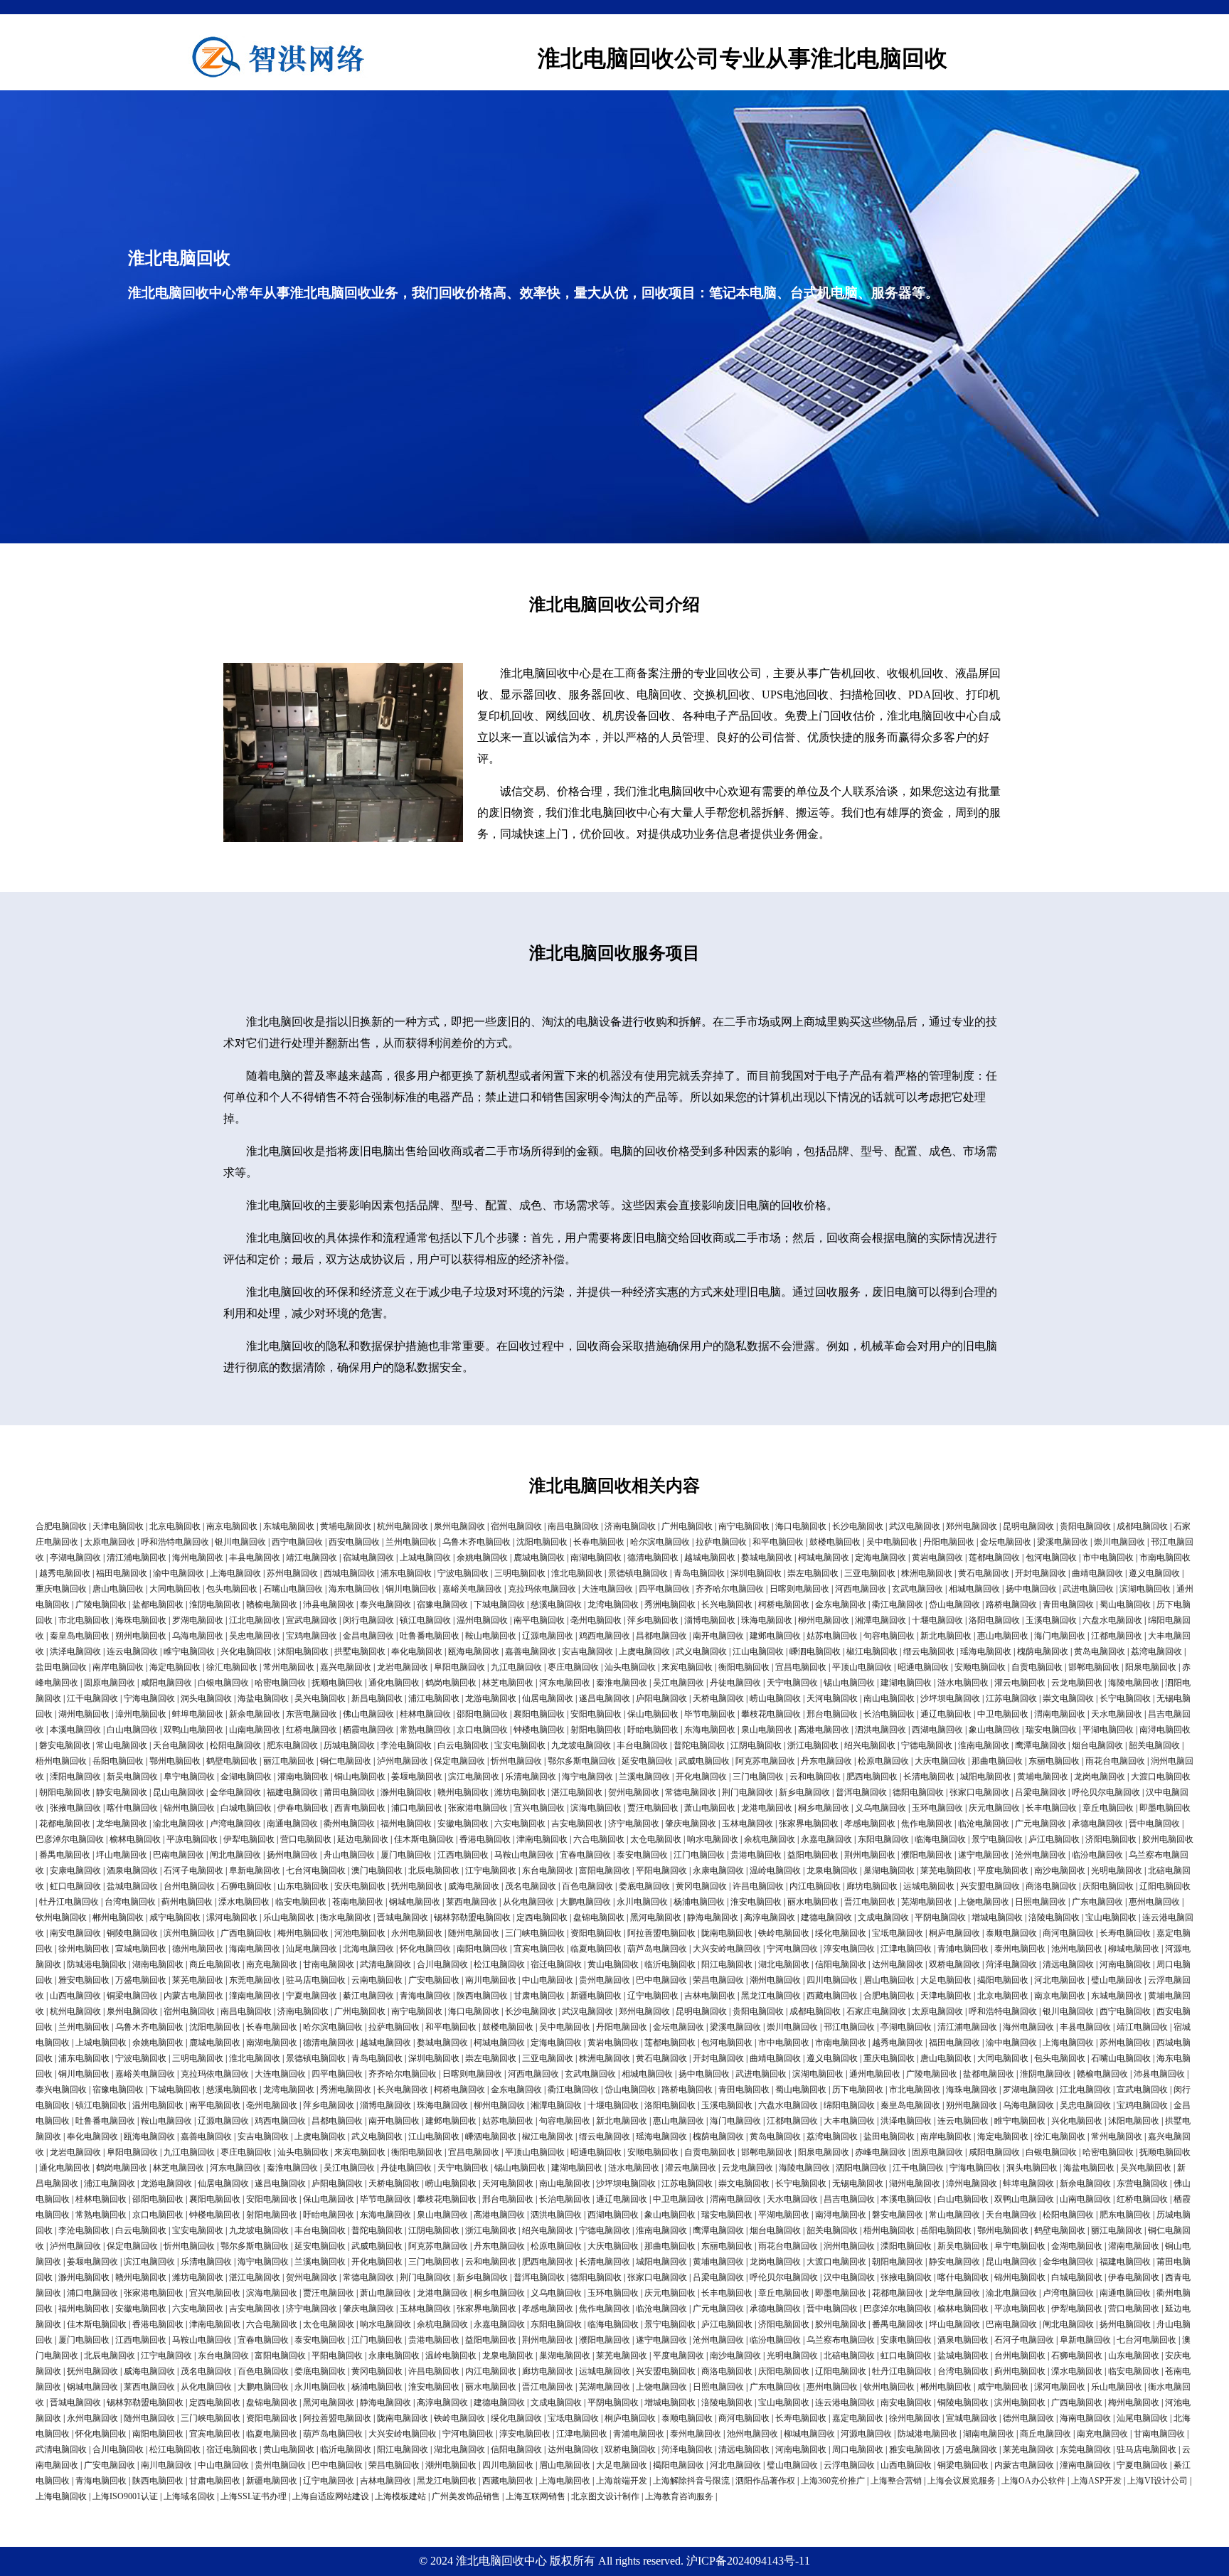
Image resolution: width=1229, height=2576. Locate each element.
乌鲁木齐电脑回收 (477, 1542)
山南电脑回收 (255, 1730)
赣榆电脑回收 (272, 1604)
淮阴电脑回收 (215, 1604)
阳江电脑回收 (727, 1964)
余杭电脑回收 (770, 1839)
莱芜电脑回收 (946, 1870)
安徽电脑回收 (463, 1824)
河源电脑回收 (866, 2434)
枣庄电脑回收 (573, 1667)
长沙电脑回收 (858, 1526)
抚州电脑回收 (417, 1886)
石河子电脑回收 (193, 1870)
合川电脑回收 (442, 1964)
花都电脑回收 (65, 1824)
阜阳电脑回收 (459, 1667)
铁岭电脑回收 (784, 1933)
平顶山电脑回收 (862, 1667)
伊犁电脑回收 (249, 1839)
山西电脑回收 (75, 1996)
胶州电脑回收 (1168, 1839)
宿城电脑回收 (368, 1558)
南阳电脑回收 (482, 1949)
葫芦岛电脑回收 (657, 1949)
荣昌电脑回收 (718, 1980)
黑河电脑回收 (656, 1917)
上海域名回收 (189, 2496)
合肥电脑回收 (61, 1526)
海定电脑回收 (175, 1667)
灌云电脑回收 (1020, 1683)
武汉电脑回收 (915, 1526)
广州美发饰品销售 (466, 2496)
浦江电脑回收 (434, 1698)
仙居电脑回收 (548, 1698)
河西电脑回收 (861, 1589)
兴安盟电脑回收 (990, 1886)
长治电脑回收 (889, 1714)
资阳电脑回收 (596, 1933)
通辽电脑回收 (946, 1714)
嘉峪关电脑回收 (472, 1589)
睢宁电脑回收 (189, 1651)
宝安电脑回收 (520, 1745)
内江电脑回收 (815, 1886)
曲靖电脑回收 (1097, 1573)
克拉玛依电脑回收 (542, 1589)
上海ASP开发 (1096, 2481)
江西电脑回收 (463, 1855)
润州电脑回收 (849, 2246)
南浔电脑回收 (1165, 1730)
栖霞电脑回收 (368, 1730)
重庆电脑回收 (61, 1589)
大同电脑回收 (175, 1589)
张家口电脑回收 (979, 1792)
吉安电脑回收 (577, 1824)
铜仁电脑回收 (346, 1761)
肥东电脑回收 (292, 1745)
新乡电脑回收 (804, 1792)
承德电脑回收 (1097, 1824)
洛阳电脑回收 (994, 1620)
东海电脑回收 (710, 1730)
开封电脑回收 (1041, 1573)
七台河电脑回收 (316, 1870)
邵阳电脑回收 (482, 1714)
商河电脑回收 (1068, 1933)
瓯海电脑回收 (474, 1651)
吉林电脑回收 (710, 1996)
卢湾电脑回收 (235, 1824)
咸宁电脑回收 (175, 1917)
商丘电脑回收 (215, 1964)
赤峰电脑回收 (880, 2152)
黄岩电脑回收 (937, 1558)
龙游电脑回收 (491, 1698)
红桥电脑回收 (312, 1730)
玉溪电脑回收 (1051, 1620)
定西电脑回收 (542, 1917)
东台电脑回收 (548, 1870)
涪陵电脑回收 (1054, 1917)
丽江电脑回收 (289, 1761)
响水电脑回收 (713, 1839)
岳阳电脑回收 (118, 1761)
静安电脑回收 (122, 1792)
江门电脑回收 (699, 1855)
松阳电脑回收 (235, 1745)
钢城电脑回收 (415, 1902)
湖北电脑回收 (784, 1964)
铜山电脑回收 (360, 1777)
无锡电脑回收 (858, 2183)
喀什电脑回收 (132, 1808)
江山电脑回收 (758, 1651)
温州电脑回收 (482, 1620)
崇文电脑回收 (1068, 1698)
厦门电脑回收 (406, 1855)
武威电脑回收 (704, 1761)
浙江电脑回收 (813, 1745)
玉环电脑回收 (937, 1808)
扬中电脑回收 (1031, 1589)
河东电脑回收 (565, 1683)
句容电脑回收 (889, 1636)
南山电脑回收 (889, 1698)
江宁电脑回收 (491, 1870)
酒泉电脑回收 (132, 1870)
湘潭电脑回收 (880, 1620)
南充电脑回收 (272, 1964)
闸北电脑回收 (235, 1855)
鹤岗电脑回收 (451, 1683)
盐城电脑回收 (132, 1886)
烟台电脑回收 (1097, 1745)
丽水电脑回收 (813, 1902)
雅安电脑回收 (84, 1980)
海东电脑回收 (354, 1589)
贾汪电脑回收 (653, 1808)
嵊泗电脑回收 (815, 1651)
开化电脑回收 (701, 1777)
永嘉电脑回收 (826, 1839)
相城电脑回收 (974, 1589)
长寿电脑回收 (1125, 1933)
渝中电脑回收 (179, 1573)
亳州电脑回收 (596, 1620)
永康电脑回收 (718, 1870)
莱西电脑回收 (472, 1902)
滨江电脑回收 (474, 1777)
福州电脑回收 (406, 1824)
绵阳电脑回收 (849, 2105)
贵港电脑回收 (756, 1855)
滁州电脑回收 (406, 1792)
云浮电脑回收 (849, 2465)
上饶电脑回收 (984, 1902)
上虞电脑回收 (644, 1651)
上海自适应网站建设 (331, 2496)
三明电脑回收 (520, 1573)
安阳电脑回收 (596, 1714)
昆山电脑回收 (179, 1792)
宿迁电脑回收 (556, 1964)
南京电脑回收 (232, 1526)
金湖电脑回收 (246, 1777)
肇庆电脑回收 (691, 1824)
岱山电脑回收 (954, 1604)
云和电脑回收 (815, 1777)
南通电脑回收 (292, 1824)
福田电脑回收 (122, 1573)
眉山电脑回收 (889, 1980)
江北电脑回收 (255, 1620)
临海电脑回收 (940, 1839)
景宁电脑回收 (997, 1839)
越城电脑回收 (710, 1558)
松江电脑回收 (499, 1964)
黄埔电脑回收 (346, 1526)
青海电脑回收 (425, 1996)
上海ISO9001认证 (125, 2496)
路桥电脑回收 (1011, 1604)
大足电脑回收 (946, 1980)
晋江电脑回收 (870, 1902)
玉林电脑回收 (747, 1824)
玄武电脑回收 (917, 1589)
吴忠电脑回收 (255, 1636)
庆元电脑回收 (994, 1808)
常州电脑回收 (289, 1667)
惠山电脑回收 (1003, 1636)
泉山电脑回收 (767, 1730)
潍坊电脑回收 (520, 1792)
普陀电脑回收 (699, 1745)
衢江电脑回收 (898, 1604)
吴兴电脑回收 (320, 1698)
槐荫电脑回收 (1043, 1651)
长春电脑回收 (599, 1542)
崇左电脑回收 (813, 1573)
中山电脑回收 (548, 1980)
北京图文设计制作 (605, 2496)
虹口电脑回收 (75, 1886)
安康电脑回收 (75, 1870)
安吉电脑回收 (587, 1651)
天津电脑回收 (118, 1526)
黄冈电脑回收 (701, 1886)
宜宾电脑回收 (539, 1949)
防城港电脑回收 (97, 1964)
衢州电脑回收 (349, 1824)
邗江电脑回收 (849, 2027)
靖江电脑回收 (312, 1558)
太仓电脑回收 (656, 1839)
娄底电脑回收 (644, 1886)
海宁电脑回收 (587, 1777)
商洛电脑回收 (1051, 1886)
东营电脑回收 (312, 1714)
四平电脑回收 (664, 1589)
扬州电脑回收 (292, 1855)
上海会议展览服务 (962, 2481)
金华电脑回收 (235, 1792)
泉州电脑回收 (459, 1526)
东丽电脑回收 (1054, 1761)
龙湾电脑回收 (613, 1604)
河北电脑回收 (1060, 1980)
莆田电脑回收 (349, 1792)
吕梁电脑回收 (1041, 1792)
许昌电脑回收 (758, 1886)
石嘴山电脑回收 (293, 1589)
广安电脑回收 (434, 1980)
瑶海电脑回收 (986, 1651)
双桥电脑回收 (954, 1964)
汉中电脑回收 (849, 2277)
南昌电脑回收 (573, 1526)
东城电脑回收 (289, 1526)
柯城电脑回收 (824, 1558)
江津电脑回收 (906, 1949)
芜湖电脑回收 (927, 1902)
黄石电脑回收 (984, 1573)
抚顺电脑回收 (337, 1683)
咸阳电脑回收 (166, 1683)
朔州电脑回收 (141, 1636)
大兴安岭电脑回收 (727, 1949)
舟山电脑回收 (349, 1855)
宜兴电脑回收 (539, 1808)
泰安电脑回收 (642, 1855)
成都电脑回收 (1142, 1526)
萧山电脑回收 (710, 1808)
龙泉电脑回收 (832, 1870)
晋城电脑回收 (403, 1917)
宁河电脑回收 (792, 1949)
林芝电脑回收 (508, 1683)
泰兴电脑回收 (385, 1604)
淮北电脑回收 (577, 1573)
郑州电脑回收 (972, 1526)
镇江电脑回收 (425, 1620)
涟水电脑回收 (963, 1683)
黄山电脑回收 (613, 1964)
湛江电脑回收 (577, 1792)
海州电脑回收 (198, 1558)
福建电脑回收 (292, 1792)
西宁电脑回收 (297, 1542)
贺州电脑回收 (634, 1792)
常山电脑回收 (122, 1745)
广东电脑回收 (1097, 1902)
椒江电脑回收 (872, 1651)
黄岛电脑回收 (1100, 1651)
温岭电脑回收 (775, 1870)
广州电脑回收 (687, 1526)
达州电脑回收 (898, 1964)
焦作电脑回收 (927, 1824)
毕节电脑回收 (710, 1714)
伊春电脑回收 (303, 1808)
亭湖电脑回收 (75, 1558)
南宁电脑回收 (744, 1526)
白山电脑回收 (132, 1730)
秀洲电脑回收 (670, 1604)
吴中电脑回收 (892, 1542)
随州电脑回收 (474, 1933)
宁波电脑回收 (463, 1573)
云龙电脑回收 (1077, 1683)
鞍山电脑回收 (491, 1636)
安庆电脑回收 (360, 1886)
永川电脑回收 (642, 1902)
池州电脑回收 (1077, 1949)
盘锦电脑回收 (599, 1917)
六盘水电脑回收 (1112, 1620)
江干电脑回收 (92, 1698)
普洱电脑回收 (861, 1792)
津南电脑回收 (542, 1839)
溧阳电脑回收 (75, 1777)
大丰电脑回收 (849, 2121)
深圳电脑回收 (756, 1573)
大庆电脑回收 (940, 1761)
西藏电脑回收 (832, 1996)
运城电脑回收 (929, 1886)
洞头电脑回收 (206, 1698)
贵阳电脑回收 (1085, 1526)
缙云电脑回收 (929, 1651)
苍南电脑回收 (358, 1902)
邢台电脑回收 (832, 1714)
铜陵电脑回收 (132, 1933)
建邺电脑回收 (775, 1636)
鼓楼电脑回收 (835, 1542)
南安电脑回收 (75, 1933)
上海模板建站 (400, 2496)
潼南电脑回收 (255, 1996)
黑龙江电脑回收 (771, 1996)
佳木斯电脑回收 (424, 1839)
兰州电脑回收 (411, 1542)
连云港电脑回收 (845, 2402)
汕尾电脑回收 (312, 1949)
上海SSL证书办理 (254, 2496)
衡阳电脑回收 (744, 1667)
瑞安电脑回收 (1051, 1730)
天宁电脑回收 (792, 1683)
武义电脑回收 (701, 1651)
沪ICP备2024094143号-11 (748, 2561)
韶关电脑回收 (1154, 1745)
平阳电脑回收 (661, 1870)
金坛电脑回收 (1006, 1542)
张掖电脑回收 (75, 1808)
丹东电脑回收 (826, 1761)
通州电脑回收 (875, 2074)
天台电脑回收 (179, 1745)
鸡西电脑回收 (605, 1636)
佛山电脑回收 (368, 1714)
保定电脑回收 (459, 1761)
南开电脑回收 (718, 1636)
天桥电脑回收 (718, 1698)
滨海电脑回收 (596, 1808)
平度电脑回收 (1003, 1870)
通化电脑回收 (394, 1683)
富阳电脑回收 (605, 1870)
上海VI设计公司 (1158, 2481)
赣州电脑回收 (463, 1792)
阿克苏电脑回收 (765, 1761)
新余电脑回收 (255, 1714)
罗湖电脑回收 (198, 1620)
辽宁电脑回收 (653, 1996)
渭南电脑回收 (1060, 1714)
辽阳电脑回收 (1165, 1886)
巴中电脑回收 (661, 1980)
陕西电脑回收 (482, 1996)
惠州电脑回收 (1154, 1902)
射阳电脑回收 (596, 1730)
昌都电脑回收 (661, 1636)
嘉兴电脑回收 (346, 1667)
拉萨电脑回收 (721, 1542)
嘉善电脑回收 (531, 1651)
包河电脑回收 (1051, 1558)
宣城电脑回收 (141, 1949)
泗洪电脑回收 (880, 1730)
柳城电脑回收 (1134, 1949)
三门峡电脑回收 (535, 1933)
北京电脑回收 (175, 1526)
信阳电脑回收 (841, 1964)
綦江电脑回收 (368, 1996)
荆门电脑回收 (747, 1792)
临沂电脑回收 (670, 1964)
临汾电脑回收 (1097, 1855)
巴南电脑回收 (179, 1855)
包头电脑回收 (232, 1589)
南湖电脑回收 (596, 1558)
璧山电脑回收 (1117, 1980)
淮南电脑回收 (984, 1745)
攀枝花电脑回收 (771, 1714)
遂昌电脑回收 (605, 1698)
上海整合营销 (896, 2481)
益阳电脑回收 (813, 1855)
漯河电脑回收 (232, 1917)
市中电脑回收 (1108, 1558)
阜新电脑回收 (255, 1870)
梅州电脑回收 (303, 1933)
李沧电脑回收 (406, 1745)
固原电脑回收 (110, 1683)
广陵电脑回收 (101, 1604)
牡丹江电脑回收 (69, 1902)
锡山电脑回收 (849, 1683)
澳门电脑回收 (377, 1870)
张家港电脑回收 (478, 1808)
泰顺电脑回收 (1011, 1933)
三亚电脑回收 (870, 1573)
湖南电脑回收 (158, 1964)
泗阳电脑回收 (861, 2168)
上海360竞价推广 (833, 2481)
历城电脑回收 (349, 1745)
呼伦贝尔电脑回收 (1106, 1792)
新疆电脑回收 (596, 1996)
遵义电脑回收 (1154, 1573)
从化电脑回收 (528, 1902)
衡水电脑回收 (346, 1917)
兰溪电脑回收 (644, 1777)
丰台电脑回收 (642, 1745)
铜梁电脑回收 (132, 1996)
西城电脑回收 (349, 1573)
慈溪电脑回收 (556, 1604)
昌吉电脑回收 (849, 2199)
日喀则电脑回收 (799, 1589)
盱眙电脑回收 (653, 1730)
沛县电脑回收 (329, 1604)
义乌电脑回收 (880, 1808)
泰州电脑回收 (1020, 1949)
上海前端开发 (622, 2481)
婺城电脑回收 (767, 1558)
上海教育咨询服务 (679, 2496)
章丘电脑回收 (1108, 1808)
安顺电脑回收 (980, 1667)
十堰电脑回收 (937, 1620)
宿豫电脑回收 (442, 1604)
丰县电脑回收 (255, 1558)
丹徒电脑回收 (735, 1683)
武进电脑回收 (1088, 1589)
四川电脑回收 (832, 1980)
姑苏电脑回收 (832, 1636)
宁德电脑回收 (927, 1745)
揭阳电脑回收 (1003, 1980)
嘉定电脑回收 (858, 2418)
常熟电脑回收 (425, 1730)
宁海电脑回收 (149, 1698)
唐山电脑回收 (118, 1589)
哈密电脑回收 (280, 1683)
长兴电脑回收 (727, 1604)
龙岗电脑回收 (1100, 1777)
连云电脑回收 (132, 1651)
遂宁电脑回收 (984, 1855)
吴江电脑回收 (679, 1683)
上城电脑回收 (425, 1558)
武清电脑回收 (385, 1964)
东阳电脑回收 (883, 1839)
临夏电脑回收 (596, 1949)
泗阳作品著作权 (765, 2481)
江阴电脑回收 (756, 1745)
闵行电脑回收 (368, 1620)
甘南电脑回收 (329, 1964)
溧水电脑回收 (244, 1902)
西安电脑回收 (354, 1542)
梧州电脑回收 (61, 1761)
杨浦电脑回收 (699, 1902)
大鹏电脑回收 (585, 1902)
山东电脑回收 (303, 1886)
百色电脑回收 (587, 1886)
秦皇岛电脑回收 (80, 1636)
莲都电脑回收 (994, 1558)
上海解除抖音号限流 (691, 2481)
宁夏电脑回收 (312, 1996)
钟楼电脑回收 (539, 1730)
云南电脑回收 (377, 1980)
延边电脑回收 (363, 1839)
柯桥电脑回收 (784, 1604)
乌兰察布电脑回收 (841, 2340)
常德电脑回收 (691, 1792)
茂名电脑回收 (531, 1886)
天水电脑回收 (1117, 1714)
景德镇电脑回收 (638, 1573)
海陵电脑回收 (1134, 1683)
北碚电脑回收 (849, 2356)
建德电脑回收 (826, 1917)
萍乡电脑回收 (653, 1620)
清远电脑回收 (1068, 1964)
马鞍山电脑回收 (524, 1855)
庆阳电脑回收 (1108, 1886)
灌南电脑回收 (303, 1777)
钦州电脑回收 (61, 1917)
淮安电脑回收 (756, 1902)
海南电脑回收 (255, 1949)
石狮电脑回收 (246, 1886)
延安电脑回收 (647, 1761)
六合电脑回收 (599, 1839)
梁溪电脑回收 (1063, 1542)
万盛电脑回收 (141, 1980)
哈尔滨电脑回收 (660, 1542)
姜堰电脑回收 (417, 1777)
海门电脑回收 (1060, 1636)
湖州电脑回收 (84, 1714)
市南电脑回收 (1165, 1558)
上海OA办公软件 (1033, 2481)
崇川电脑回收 (1119, 1542)
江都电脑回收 (1117, 1636)
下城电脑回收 (499, 1604)
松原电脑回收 (883, 1761)
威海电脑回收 (474, 1886)
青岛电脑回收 (699, 1573)
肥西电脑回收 (872, 1777)
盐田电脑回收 (61, 1667)
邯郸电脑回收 (1094, 1667)
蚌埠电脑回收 (198, 1714)
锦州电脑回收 (189, 1808)
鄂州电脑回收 (175, 1761)
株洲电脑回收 (927, 1573)
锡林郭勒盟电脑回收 (472, 1917)
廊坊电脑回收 (872, 1886)
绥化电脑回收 (841, 1933)
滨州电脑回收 (189, 1933)
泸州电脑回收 (403, 1761)
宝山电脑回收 (1111, 1917)
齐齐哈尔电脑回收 (730, 1589)
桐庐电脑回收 (954, 1933)
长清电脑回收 (929, 1777)
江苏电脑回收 (1011, 1698)
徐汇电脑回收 (232, 1667)
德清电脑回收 (653, 1558)
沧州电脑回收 (1041, 1855)
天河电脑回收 (832, 1698)
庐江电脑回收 (1054, 1839)
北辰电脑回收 (434, 1870)
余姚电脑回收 (482, 1558)
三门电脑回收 (758, 1777)
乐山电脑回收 (289, 1917)
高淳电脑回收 (770, 1917)
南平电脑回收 (539, 1620)
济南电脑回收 (630, 1526)
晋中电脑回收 (1154, 1824)
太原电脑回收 (110, 1542)
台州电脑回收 (189, 1886)
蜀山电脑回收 (1125, 1604)
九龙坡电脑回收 (581, 1745)
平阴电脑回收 (940, 1917)
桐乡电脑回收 (824, 1808)
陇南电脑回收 (727, 1933)
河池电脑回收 (360, 1933)
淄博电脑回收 (710, 1620)
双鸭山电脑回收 (193, 1730)
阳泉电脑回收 (1151, 1667)
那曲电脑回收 (997, 1761)
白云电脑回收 (463, 1745)
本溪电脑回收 (75, 1730)
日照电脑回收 (1041, 1902)
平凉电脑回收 (192, 1839)
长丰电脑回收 (1051, 1808)
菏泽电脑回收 (1011, 1964)
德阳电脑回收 (918, 1792)
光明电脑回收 (1117, 1870)
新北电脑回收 (946, 1636)
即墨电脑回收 (1165, 1808)
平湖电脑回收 (1108, 1730)
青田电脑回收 (1068, 1604)
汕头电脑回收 (630, 1667)
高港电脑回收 (824, 1730)
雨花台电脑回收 (1115, 1761)
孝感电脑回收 (870, 1824)
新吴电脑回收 (132, 1777)
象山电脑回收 (994, 1730)
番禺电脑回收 (65, 1855)
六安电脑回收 (520, 1824)
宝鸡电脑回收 (312, 1636)
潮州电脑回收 (775, 1980)
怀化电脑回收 (425, 1949)
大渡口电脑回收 (1161, 1777)
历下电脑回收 (858, 2090)
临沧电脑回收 (984, 1824)
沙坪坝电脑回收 (950, 1698)
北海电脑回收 (368, 1949)
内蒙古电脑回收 (193, 1996)
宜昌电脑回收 (801, 1667)
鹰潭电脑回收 (1041, 1745)
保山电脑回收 (653, 1714)
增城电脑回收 (997, 1917)
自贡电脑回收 (1037, 1667)
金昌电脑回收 (368, 1636)
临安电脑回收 (301, 1902)
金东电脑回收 (841, 1604)
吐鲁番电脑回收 (430, 1636)
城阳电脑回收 (986, 1777)
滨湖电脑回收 (1145, 1589)
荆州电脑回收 (870, 1855)
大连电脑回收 (607, 1589)
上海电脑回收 (235, 1573)
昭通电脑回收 (923, 1667)
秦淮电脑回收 (622, 1683)
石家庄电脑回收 (876, 2011)
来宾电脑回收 (687, 1667)
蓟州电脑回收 (187, 1902)
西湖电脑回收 (937, 1730)
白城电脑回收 (246, 1808)
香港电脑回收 (485, 1839)
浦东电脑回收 (406, 1573)
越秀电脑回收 (65, 1573)
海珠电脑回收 (141, 1620)
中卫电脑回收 (1003, 1714)
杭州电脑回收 (403, 1526)
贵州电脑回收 (605, 1980)
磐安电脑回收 (65, 1745)
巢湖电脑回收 (889, 1870)
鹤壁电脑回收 (232, 1761)
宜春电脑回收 (585, 1855)
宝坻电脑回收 (898, 1933)
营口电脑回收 (306, 1839)
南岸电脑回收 (118, 1667)
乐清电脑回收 (531, 1777)
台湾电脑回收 (130, 1902)
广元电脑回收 (1041, 1824)
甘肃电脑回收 (539, 1996)
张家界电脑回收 (809, 1824)
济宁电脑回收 (634, 1824)
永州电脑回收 (417, 1933)
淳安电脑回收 (849, 1949)
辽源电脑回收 (548, 1636)
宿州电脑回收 (516, 1526)
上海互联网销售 (536, 2496)
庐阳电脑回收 (661, 1698)
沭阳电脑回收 (303, 1651)
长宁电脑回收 (1125, 1698)
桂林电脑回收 (425, 1714)
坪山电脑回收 (122, 1855)
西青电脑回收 (360, 1808)
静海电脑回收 (713, 1917)
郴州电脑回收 (118, 1917)
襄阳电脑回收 (539, 1714)
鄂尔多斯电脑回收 (582, 1761)
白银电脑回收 (223, 1683)
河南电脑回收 (1125, 1964)
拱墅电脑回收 (360, 1651)
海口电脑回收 (801, 1526)
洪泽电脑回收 (75, 1651)
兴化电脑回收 (246, 1651)
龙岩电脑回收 (403, 1667)
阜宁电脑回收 (189, 1777)
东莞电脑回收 (255, 1980)
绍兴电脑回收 (870, 1745)
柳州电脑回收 (824, 1620)
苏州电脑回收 (292, 1573)
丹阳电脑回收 (949, 1542)
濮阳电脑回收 (927, 1855)
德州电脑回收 (198, 1949)
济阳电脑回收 (1111, 1839)
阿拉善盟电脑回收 (661, 1933)
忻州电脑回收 (516, 1761)
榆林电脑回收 (135, 1839)
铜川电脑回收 (411, 1589)
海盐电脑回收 (263, 1698)
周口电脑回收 (858, 2449)
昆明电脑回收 (1028, 1526)
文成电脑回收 (883, 1917)
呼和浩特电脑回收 (175, 1542)
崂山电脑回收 (775, 1698)
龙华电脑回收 (122, 1824)
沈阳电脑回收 (542, 1542)
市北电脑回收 (84, 1620)
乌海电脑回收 (198, 1636)
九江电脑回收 (516, 1667)
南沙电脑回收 (1060, 1870)
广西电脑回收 (246, 1933)
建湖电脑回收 (906, 1683)
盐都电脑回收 (158, 1604)
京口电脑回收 (482, 1730)
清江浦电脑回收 (137, 1558)
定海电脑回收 (880, 1558)
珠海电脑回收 (767, 1620)
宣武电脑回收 (312, 1620)
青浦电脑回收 (963, 1949)
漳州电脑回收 (141, 1714)
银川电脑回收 (240, 1542)
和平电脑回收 (778, 1542)
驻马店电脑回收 (316, 1980)
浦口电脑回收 (417, 1808)
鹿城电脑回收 (539, 1558)
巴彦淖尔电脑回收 (70, 1839)
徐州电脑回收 (84, 1949)
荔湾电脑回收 (1156, 1651)
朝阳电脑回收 (65, 1792)
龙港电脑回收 (767, 1808)
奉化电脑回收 (417, 1651)
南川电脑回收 (491, 1980)
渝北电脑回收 (179, 1824)
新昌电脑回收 (377, 1698)
